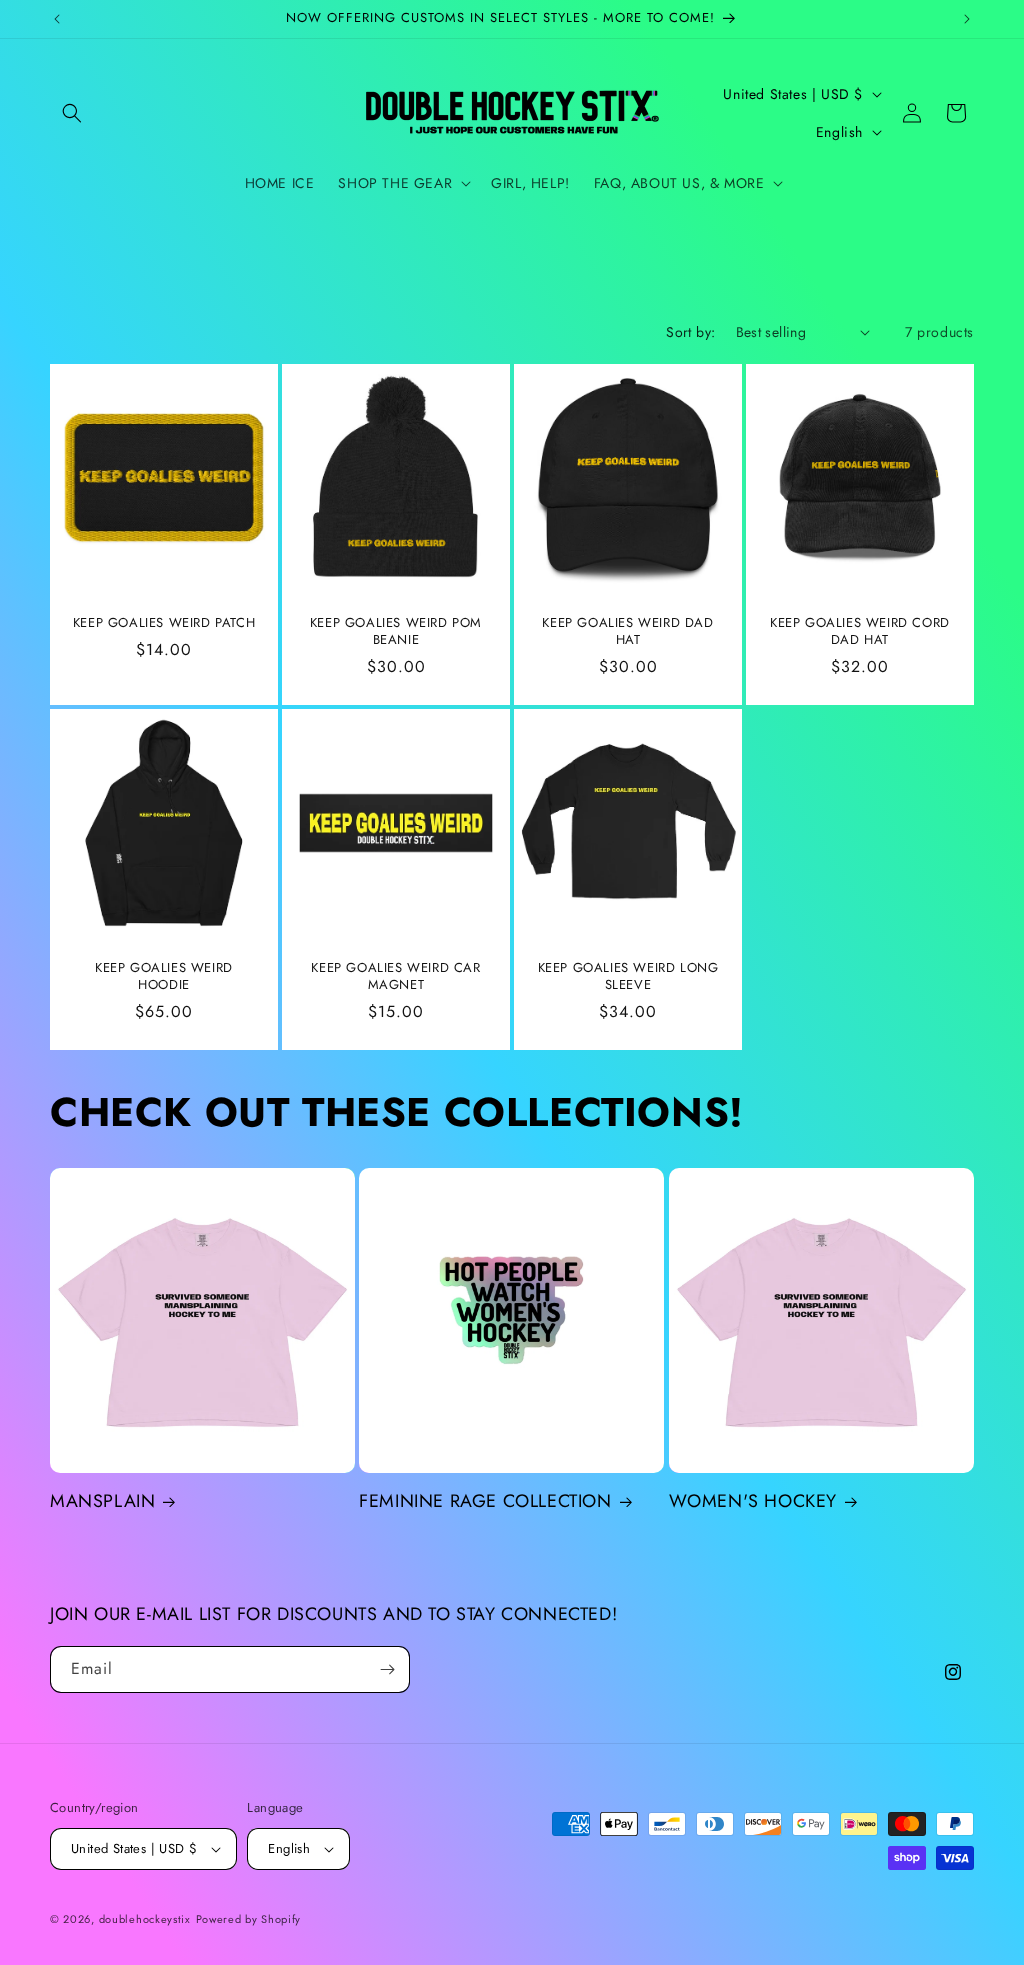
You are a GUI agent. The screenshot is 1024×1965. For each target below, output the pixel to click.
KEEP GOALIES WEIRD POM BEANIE (396, 632)
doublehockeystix (145, 1919)
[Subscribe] (387, 1669)
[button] (72, 113)
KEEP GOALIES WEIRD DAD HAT (627, 632)
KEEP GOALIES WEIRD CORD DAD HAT (860, 632)
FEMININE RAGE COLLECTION (485, 1501)
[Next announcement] (967, 19)
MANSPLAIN (102, 1501)
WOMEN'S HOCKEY (753, 1501)
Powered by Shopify (249, 1919)
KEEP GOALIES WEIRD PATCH (164, 623)
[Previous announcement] (57, 19)
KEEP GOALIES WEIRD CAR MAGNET (395, 977)
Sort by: (690, 332)
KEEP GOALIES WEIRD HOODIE (164, 977)
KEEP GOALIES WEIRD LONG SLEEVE (628, 977)
